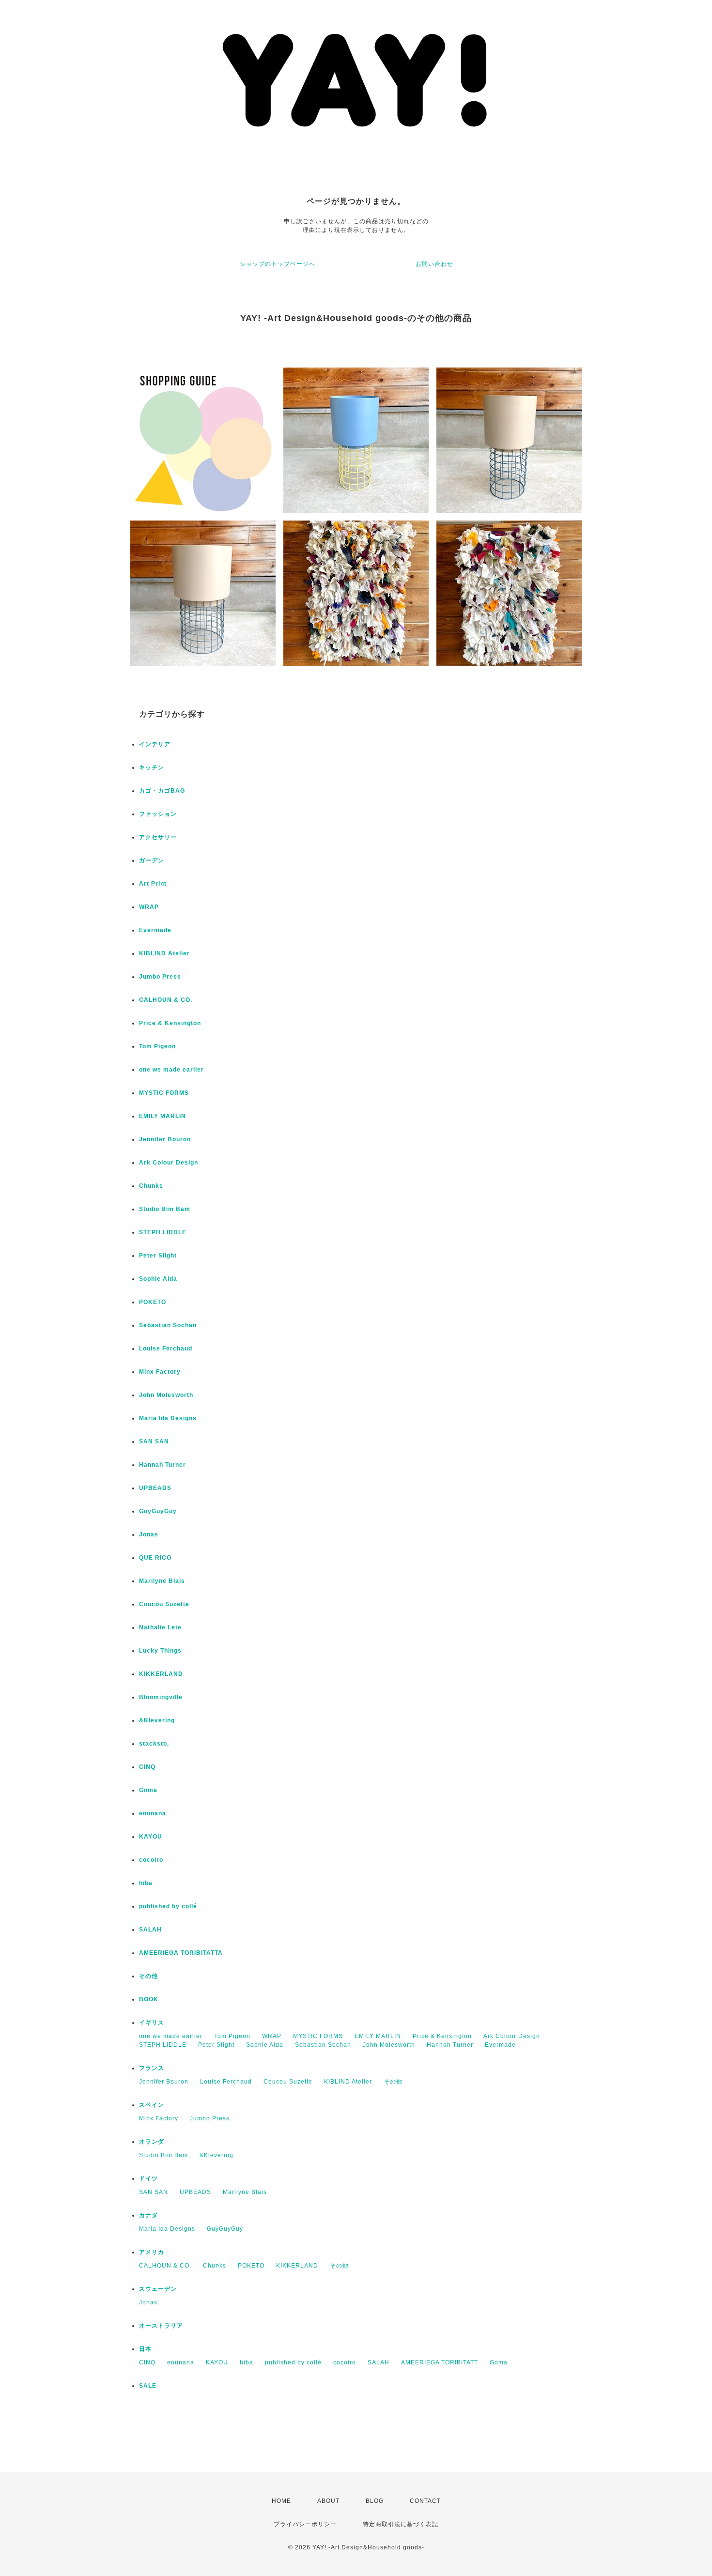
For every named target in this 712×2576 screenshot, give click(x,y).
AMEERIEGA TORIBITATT (440, 2362)
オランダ (152, 2142)
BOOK (149, 1999)
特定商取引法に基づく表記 (401, 2524)
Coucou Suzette (164, 1604)
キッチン (152, 767)
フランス (152, 2068)
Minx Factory (160, 1372)
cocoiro (151, 1860)
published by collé (168, 1906)
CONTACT (425, 2501)
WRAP (149, 907)
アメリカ (152, 2252)
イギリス (152, 2023)
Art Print (153, 884)
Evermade (155, 930)
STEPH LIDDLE (163, 1232)
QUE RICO (155, 1558)
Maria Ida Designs (168, 1418)
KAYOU (151, 1837)
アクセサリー (158, 837)
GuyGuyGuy (158, 1511)
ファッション (158, 814)
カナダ (148, 2215)
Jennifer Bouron (165, 1139)
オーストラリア (161, 2326)
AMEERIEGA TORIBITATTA (181, 1953)
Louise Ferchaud (166, 1349)
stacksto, (154, 1744)
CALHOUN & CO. (166, 1000)
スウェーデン (158, 2289)
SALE (148, 2386)
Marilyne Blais (162, 1581)
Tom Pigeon (157, 1046)
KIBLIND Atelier (164, 953)
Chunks (151, 1186)
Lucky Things (160, 1651)
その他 (148, 1976)
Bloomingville (161, 1697)
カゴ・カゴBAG (162, 791)
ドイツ (148, 2178)
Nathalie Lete (160, 1627)
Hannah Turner (163, 1465)
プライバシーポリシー (305, 2524)
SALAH (150, 1930)
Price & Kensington (170, 1023)
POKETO (153, 1302)
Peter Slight (158, 1256)
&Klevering (157, 1720)
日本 (145, 2349)
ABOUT (328, 2501)
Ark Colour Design (169, 1163)
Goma (148, 1790)
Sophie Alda (158, 1279)
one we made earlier (171, 1070)
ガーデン (152, 860)
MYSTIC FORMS (164, 1093)
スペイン (152, 2105)
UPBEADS (155, 1488)
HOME (281, 2501)
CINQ (147, 1767)
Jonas (149, 1534)
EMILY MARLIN (163, 1116)
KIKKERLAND (161, 1674)
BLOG (375, 2501)
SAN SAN (154, 1441)
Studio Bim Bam (165, 1209)
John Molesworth (166, 1395)
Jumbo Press (160, 977)
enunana (153, 1813)
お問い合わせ (434, 264)
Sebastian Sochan (168, 1325)
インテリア (155, 744)
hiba (146, 1883)
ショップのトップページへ (278, 264)
